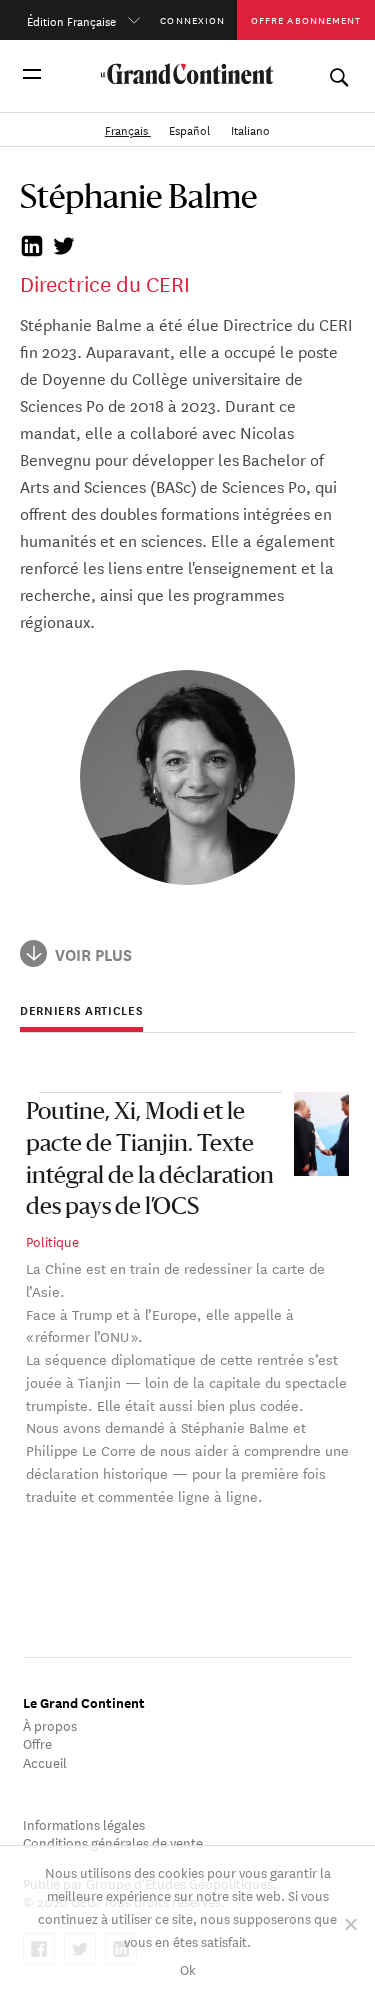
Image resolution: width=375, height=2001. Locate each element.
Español (191, 128)
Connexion (192, 19)
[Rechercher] (338, 73)
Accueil (45, 1761)
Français (128, 128)
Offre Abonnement (306, 19)
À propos (50, 1724)
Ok (188, 1968)
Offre (37, 1742)
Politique (52, 1240)
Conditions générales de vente (113, 1841)
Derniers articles (81, 1011)
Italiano (250, 128)
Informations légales (84, 1823)
